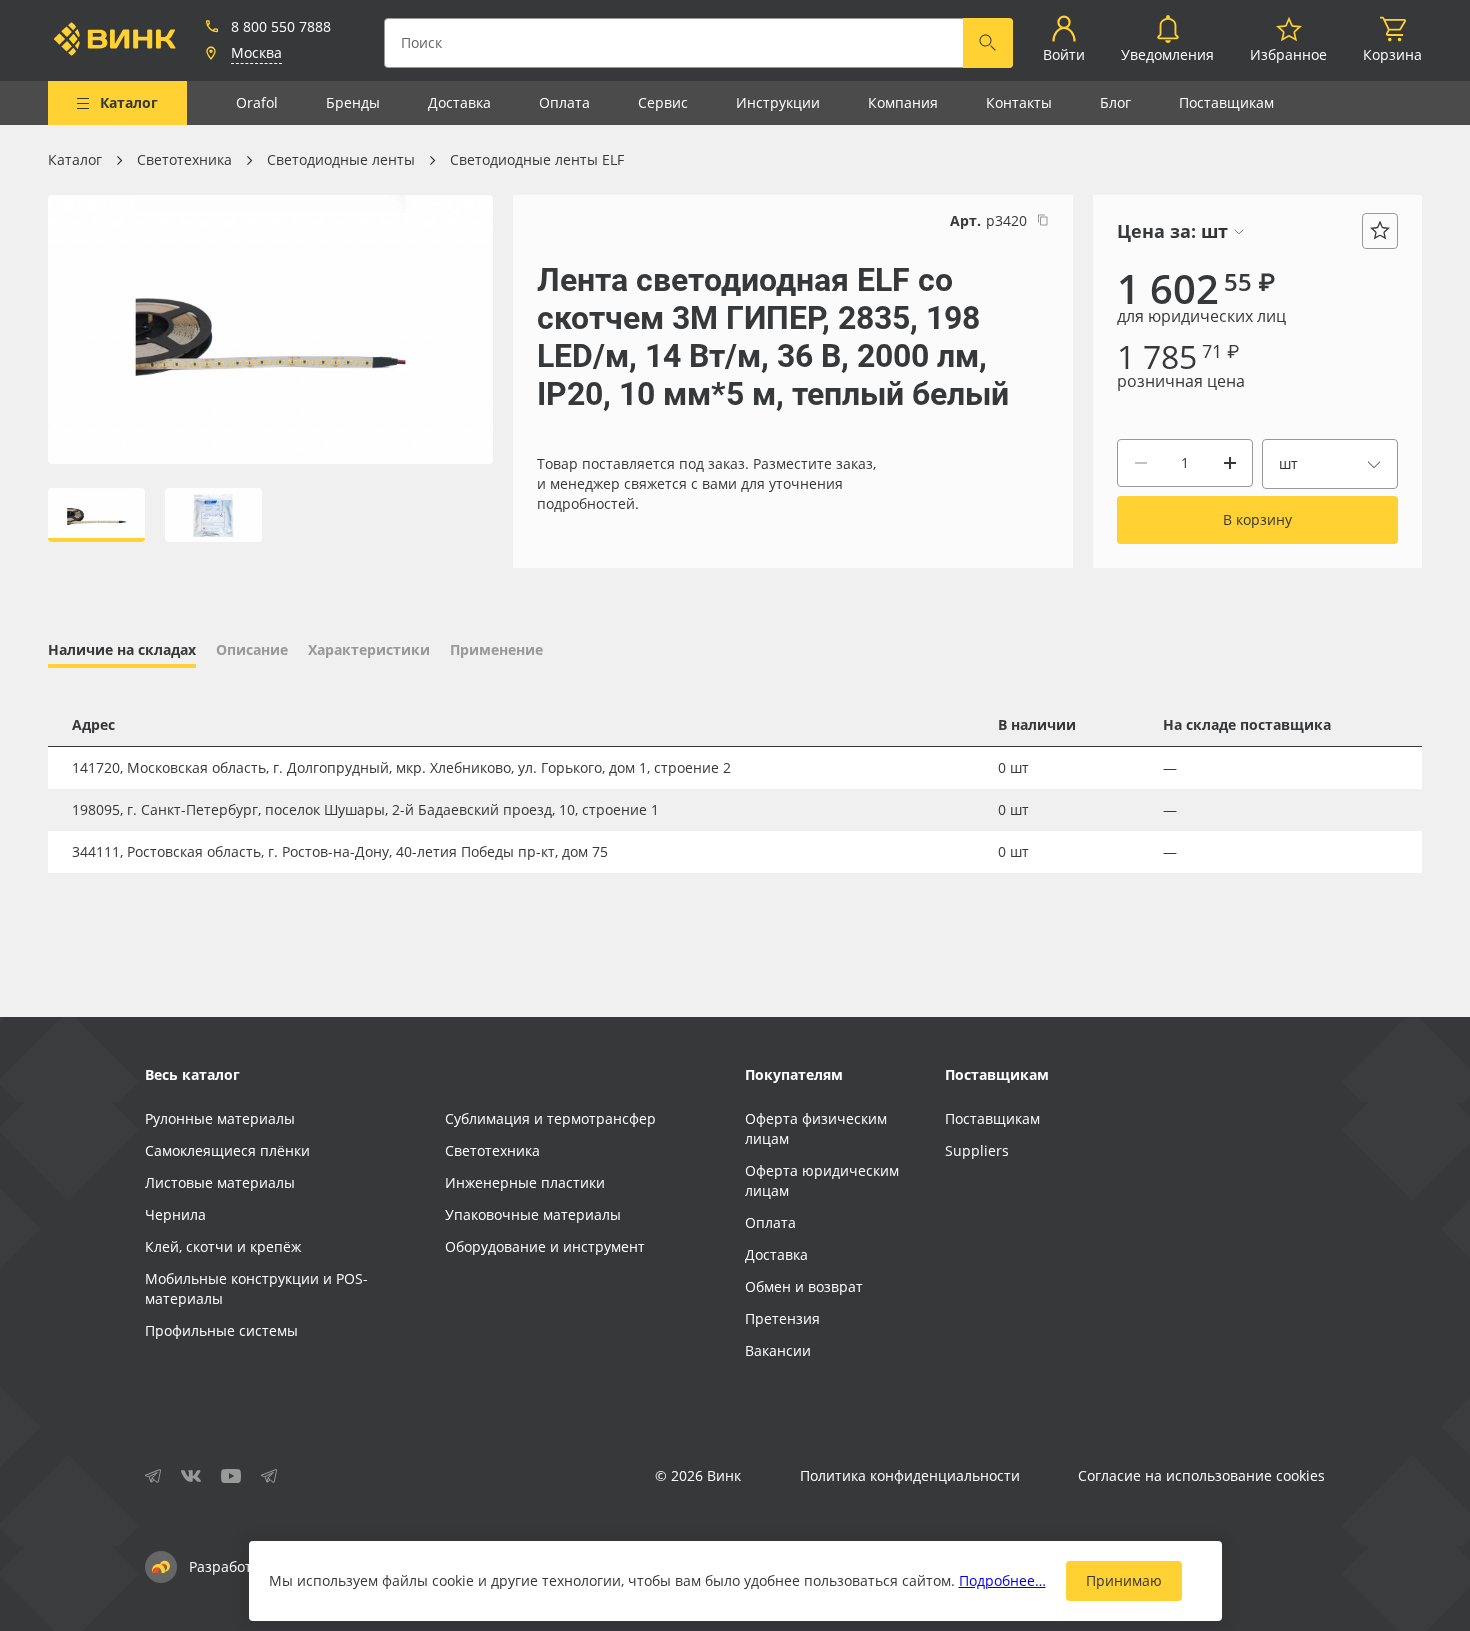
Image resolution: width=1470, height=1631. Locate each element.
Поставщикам (1226, 102)
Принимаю (1124, 1580)
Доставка (459, 102)
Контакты (1019, 102)
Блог (1115, 102)
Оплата (564, 102)
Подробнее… (1002, 1580)
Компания (903, 102)
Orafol (257, 102)
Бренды (353, 102)
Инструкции (778, 102)
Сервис (663, 102)
